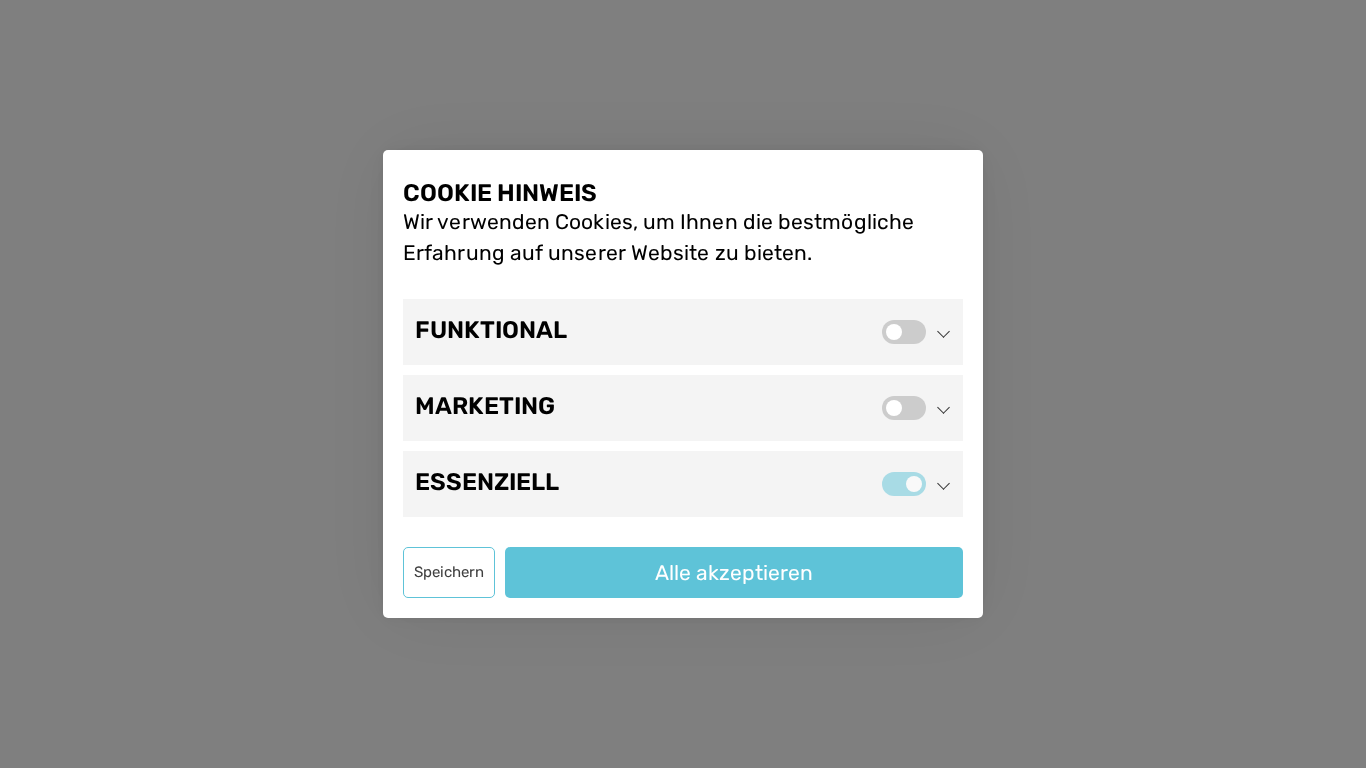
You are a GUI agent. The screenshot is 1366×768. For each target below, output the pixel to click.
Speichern (449, 572)
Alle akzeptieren (734, 572)
